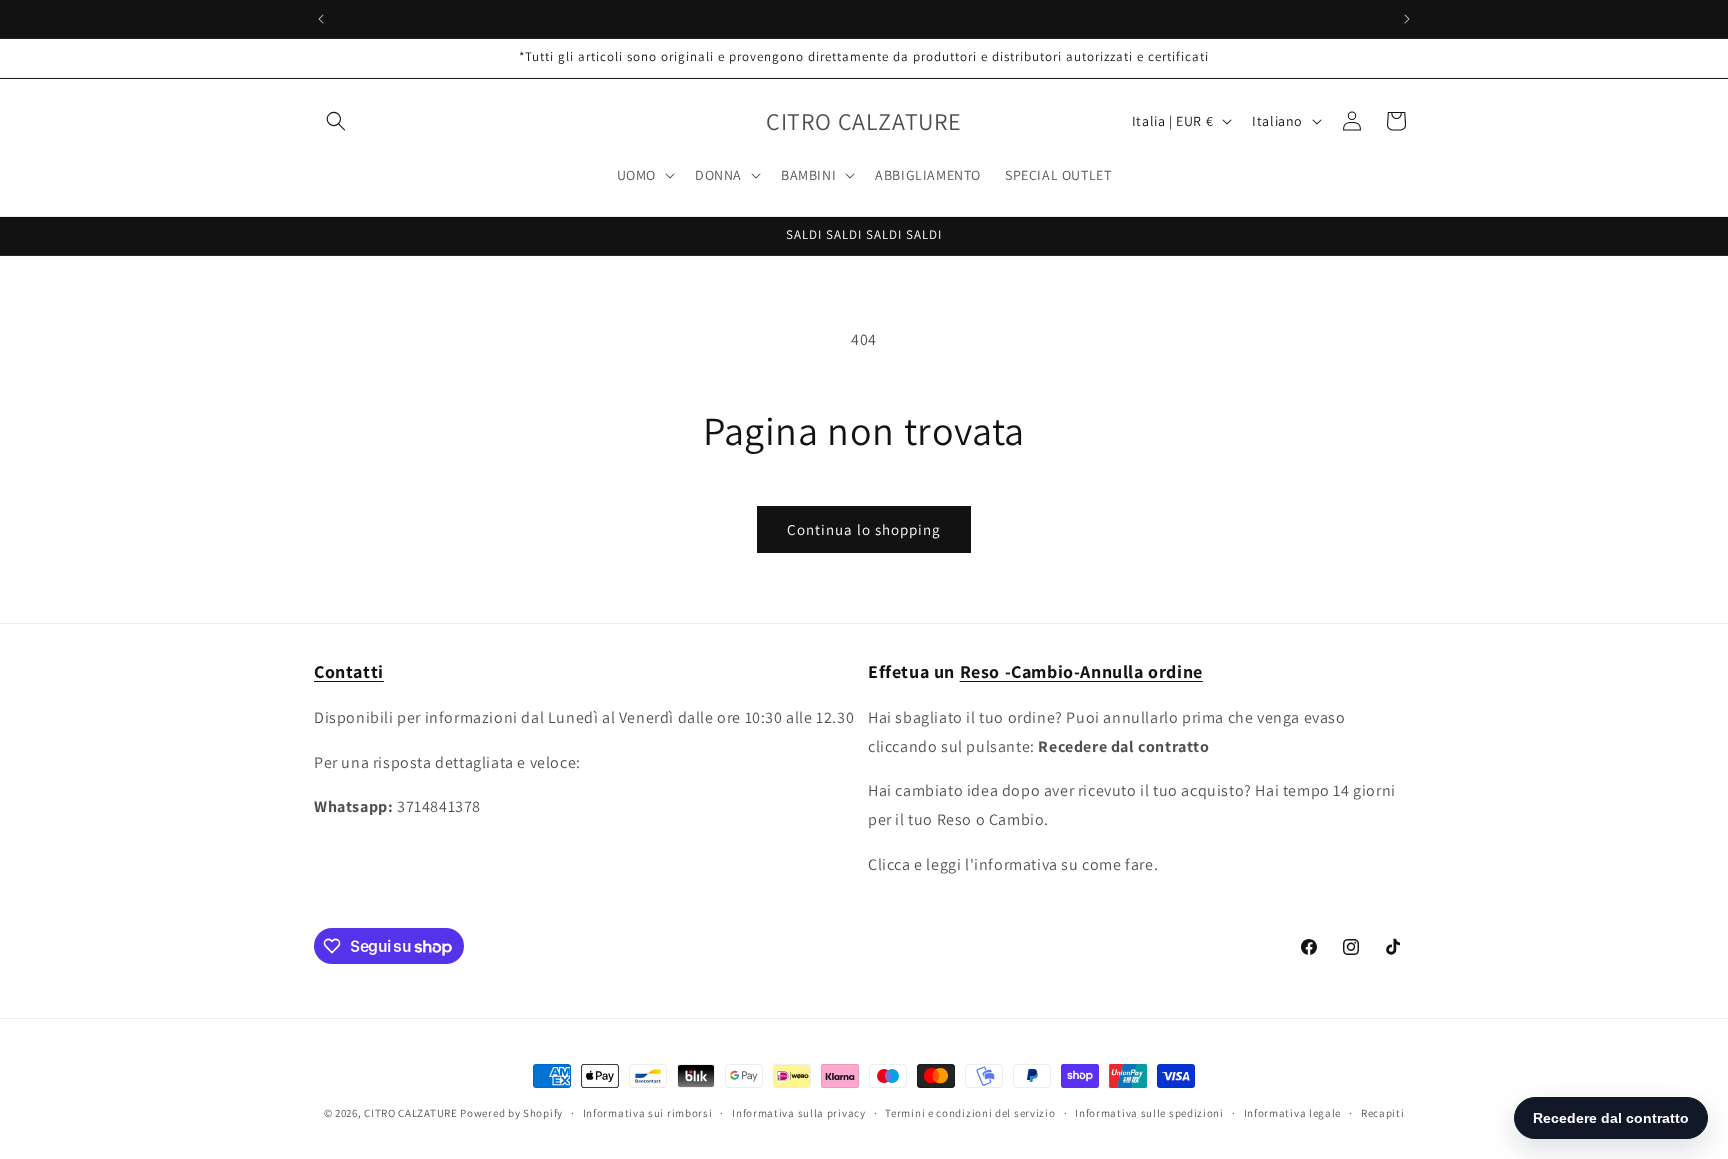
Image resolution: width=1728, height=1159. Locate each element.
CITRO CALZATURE (411, 1113)
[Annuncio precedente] (321, 19)
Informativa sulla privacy (799, 1113)
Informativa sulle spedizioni (1149, 1113)
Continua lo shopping (864, 529)
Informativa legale (1293, 1113)
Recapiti (1383, 1113)
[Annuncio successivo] (1407, 19)
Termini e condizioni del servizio (970, 1113)
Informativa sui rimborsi (648, 1113)
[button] (336, 121)
